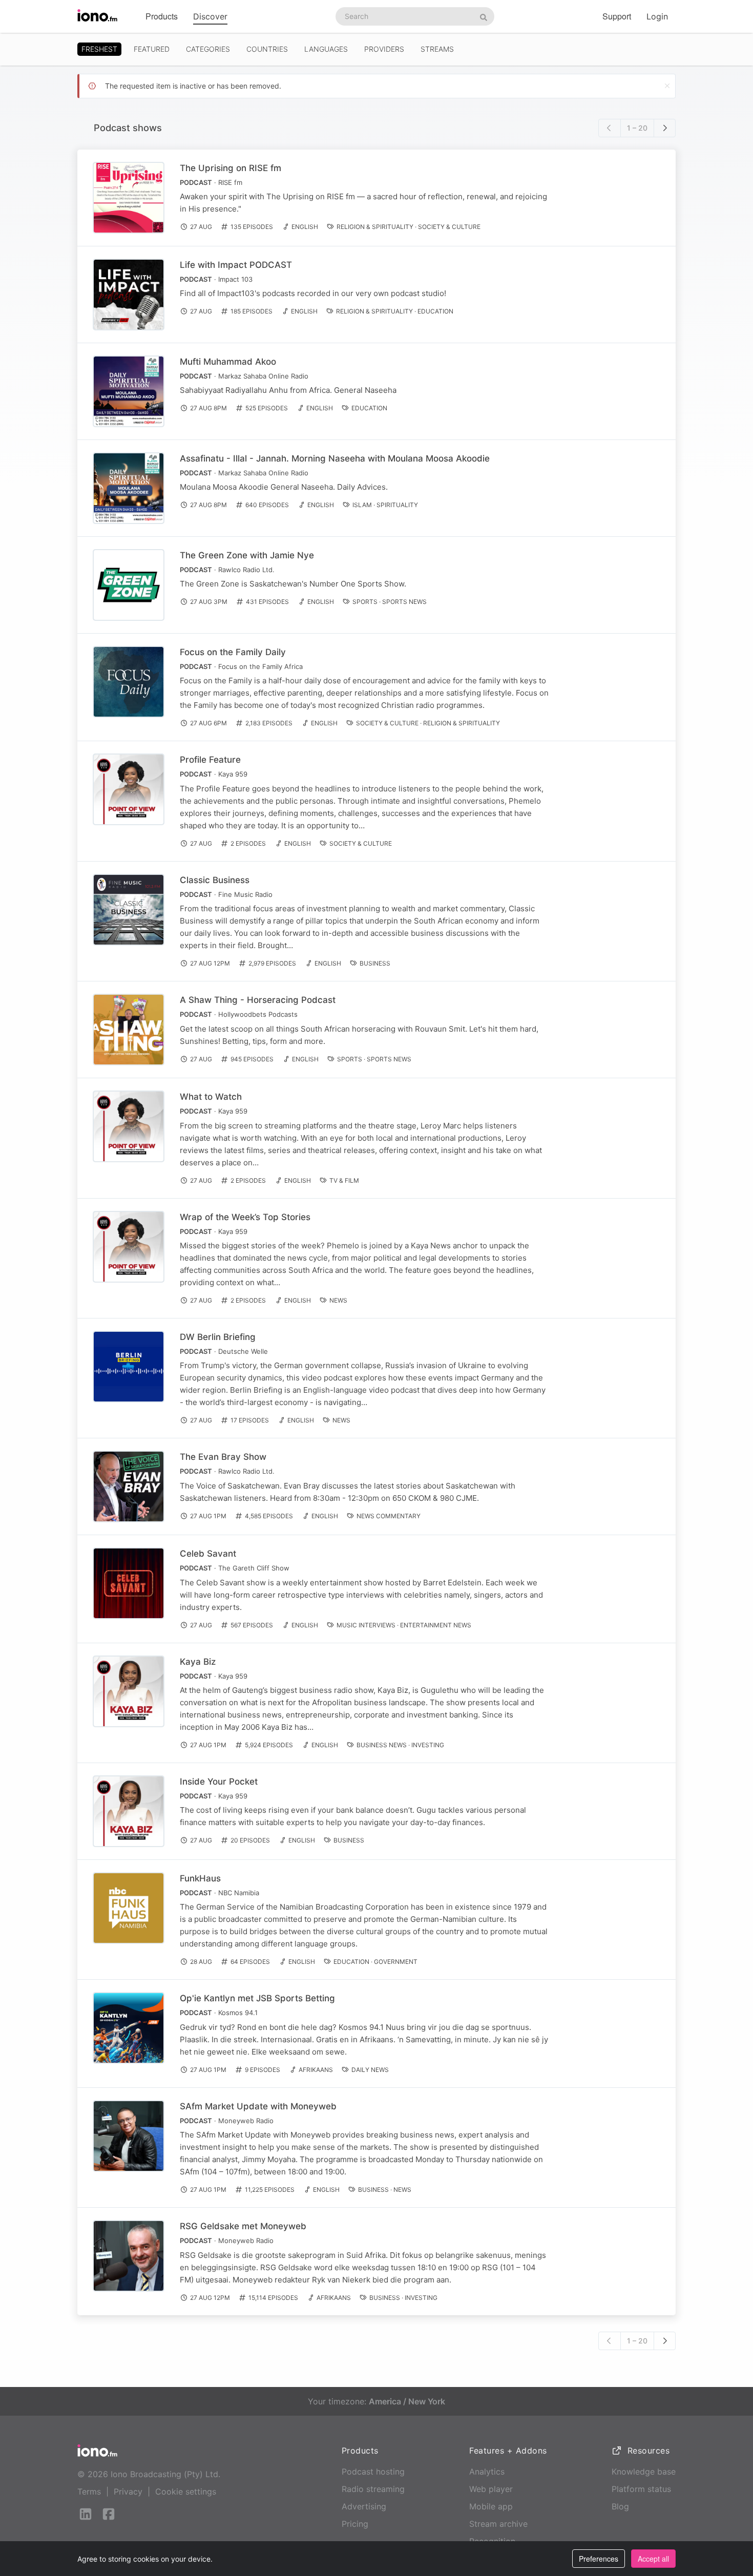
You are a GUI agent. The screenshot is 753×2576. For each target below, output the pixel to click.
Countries (267, 49)
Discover (210, 16)
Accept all (653, 2559)
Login (657, 16)
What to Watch (211, 1097)
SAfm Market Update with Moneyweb (258, 2106)
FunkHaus (200, 1878)
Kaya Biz (198, 1662)
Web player (491, 2489)
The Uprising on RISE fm (231, 168)
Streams (437, 49)
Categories (208, 49)
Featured (152, 49)
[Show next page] (665, 128)
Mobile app (491, 2506)
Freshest (99, 49)
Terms (89, 2491)
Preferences (599, 2559)
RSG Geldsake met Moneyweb (243, 2226)
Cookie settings (186, 2491)
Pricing (355, 2524)
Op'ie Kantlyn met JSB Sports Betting (257, 1998)
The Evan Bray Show (223, 1457)
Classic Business (215, 880)
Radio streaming (373, 2489)
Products (162, 16)
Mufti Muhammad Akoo (228, 362)
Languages (326, 49)
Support (617, 16)
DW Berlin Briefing (218, 1337)
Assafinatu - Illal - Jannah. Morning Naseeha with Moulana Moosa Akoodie (335, 458)
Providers (384, 49)
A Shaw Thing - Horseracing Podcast (258, 1000)
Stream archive (498, 2524)
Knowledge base (644, 2472)
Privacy (128, 2491)
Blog (620, 2506)
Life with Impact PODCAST (236, 265)
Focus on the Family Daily (233, 652)
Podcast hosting (373, 2472)
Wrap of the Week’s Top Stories (245, 1217)
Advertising (364, 2506)
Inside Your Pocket (219, 1782)
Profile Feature (210, 760)
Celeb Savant (208, 1554)
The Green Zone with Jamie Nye (247, 555)
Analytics (487, 2472)
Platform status (641, 2489)
